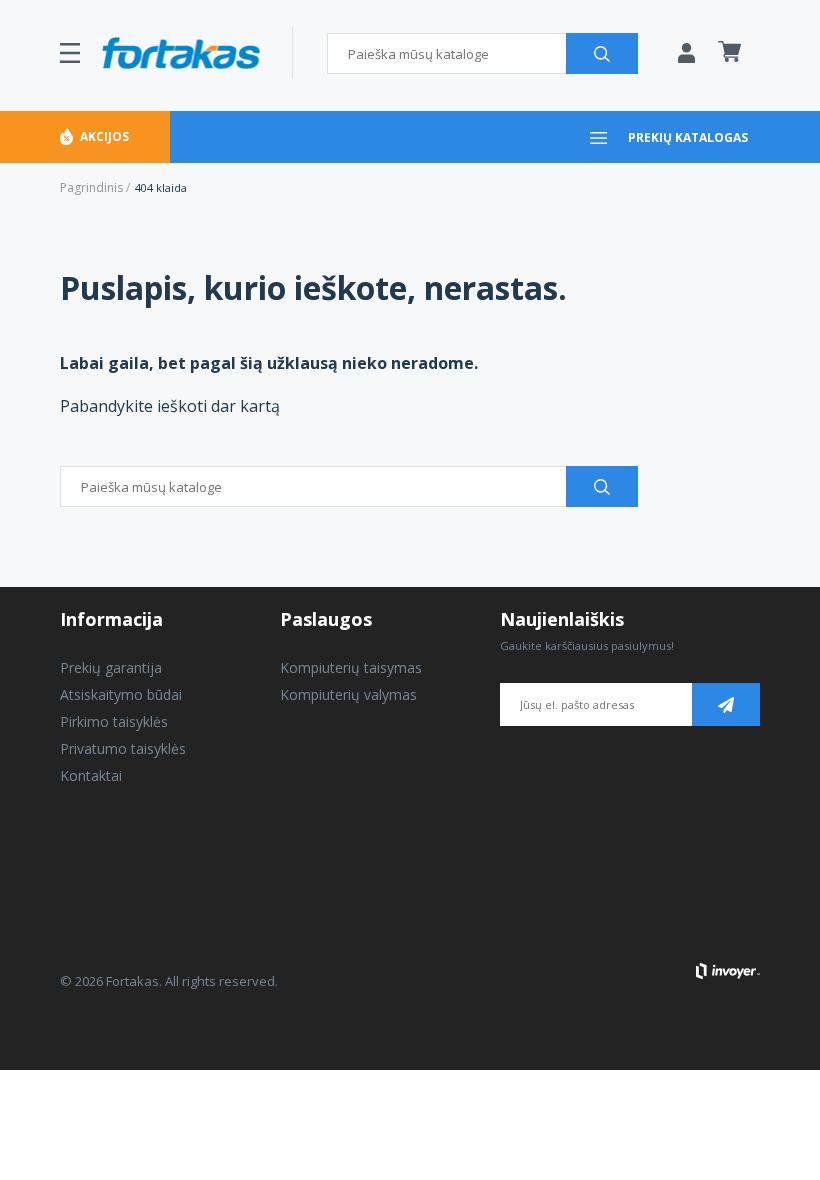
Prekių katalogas (688, 137)
